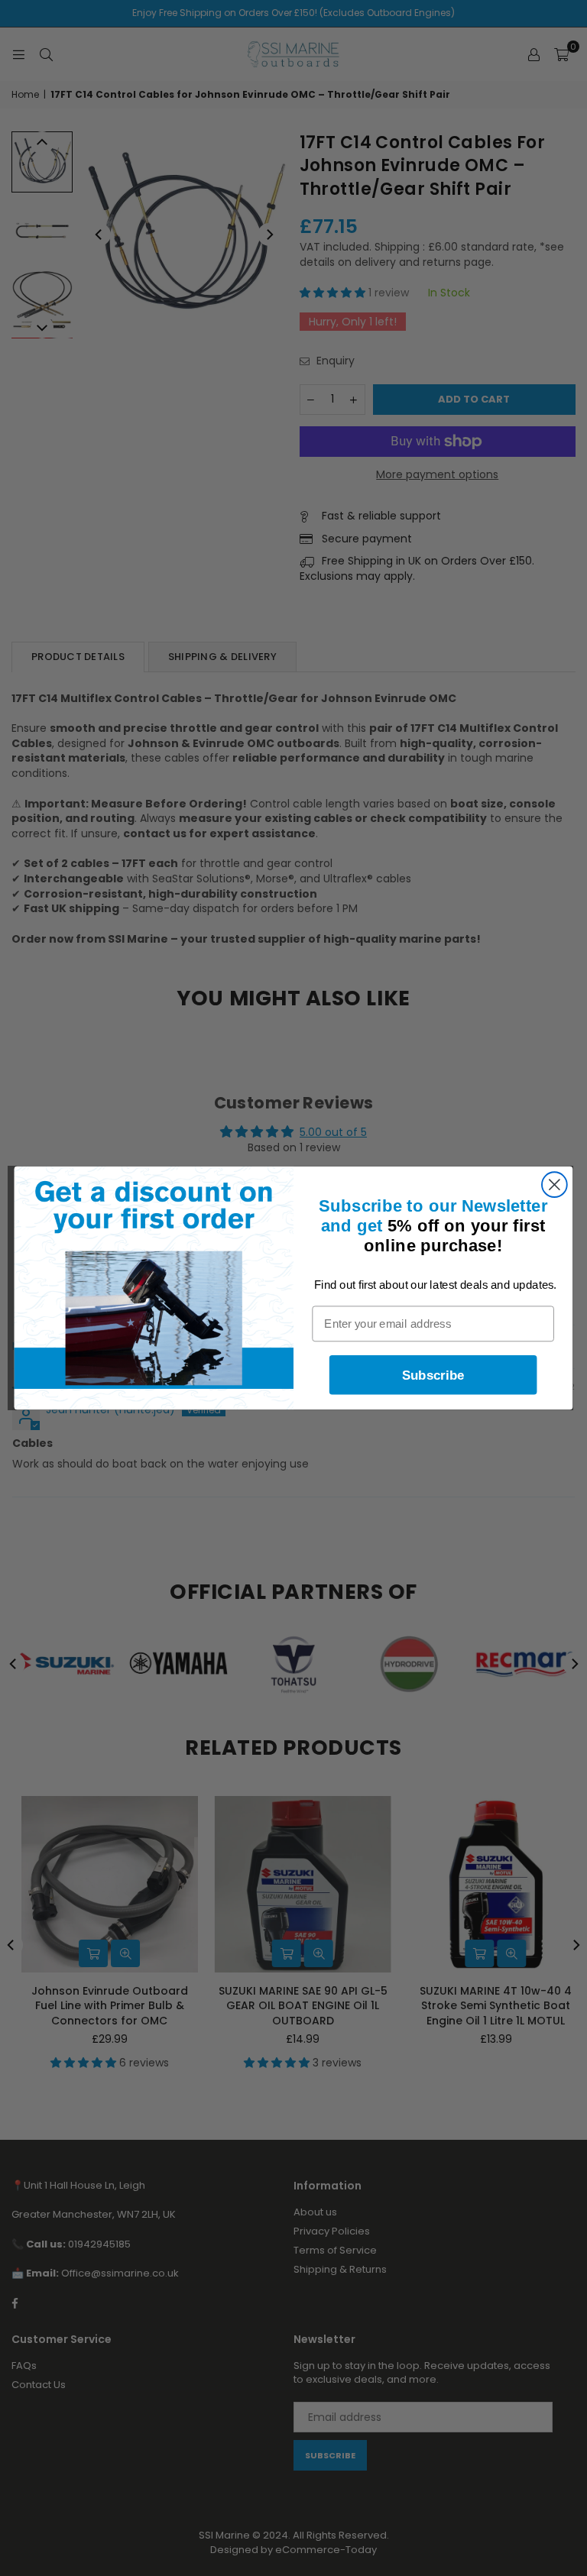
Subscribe (433, 1375)
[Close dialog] (555, 1184)
